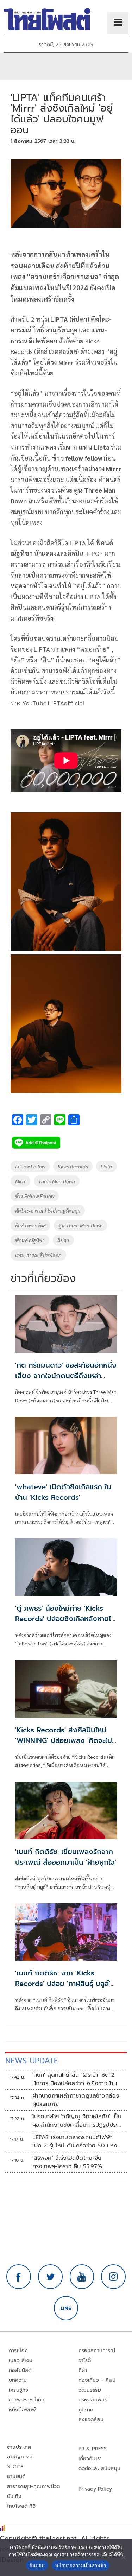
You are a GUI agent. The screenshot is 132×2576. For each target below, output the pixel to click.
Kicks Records (73, 1166)
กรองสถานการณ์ (97, 2351)
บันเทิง (14, 2496)
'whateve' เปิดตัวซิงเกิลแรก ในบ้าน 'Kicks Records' (63, 1492)
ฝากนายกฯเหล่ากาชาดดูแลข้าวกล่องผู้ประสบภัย (76, 2100)
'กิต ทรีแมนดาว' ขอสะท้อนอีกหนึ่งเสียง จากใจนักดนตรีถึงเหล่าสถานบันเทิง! (66, 1376)
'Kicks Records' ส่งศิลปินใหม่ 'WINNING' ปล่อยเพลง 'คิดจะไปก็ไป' (66, 1740)
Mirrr (20, 1181)
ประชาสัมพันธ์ (93, 2400)
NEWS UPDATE (32, 2061)
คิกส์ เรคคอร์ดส (30, 1225)
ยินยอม (37, 2565)
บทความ (18, 2380)
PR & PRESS (93, 2449)
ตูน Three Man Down (81, 1225)
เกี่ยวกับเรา (90, 2459)
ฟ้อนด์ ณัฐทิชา (30, 1240)
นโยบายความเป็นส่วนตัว (81, 2565)
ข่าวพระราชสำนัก (27, 2400)
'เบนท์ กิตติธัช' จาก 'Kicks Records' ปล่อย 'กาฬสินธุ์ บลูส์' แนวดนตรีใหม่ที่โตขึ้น (63, 1984)
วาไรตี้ (85, 2361)
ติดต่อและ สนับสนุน (100, 2469)
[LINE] (66, 2308)
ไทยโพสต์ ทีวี (21, 2506)
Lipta (106, 1166)
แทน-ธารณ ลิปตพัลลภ (38, 1255)
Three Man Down (57, 1181)
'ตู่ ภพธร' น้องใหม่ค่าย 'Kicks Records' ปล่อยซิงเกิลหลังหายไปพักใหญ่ (65, 1619)
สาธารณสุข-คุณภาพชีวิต (33, 2486)
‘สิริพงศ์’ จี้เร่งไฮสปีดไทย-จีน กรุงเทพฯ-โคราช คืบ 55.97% (67, 2162)
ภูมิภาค (86, 2410)
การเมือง (18, 2351)
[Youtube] (82, 2277)
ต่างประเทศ (19, 2447)
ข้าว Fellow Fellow (35, 1196)
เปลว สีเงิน (21, 2361)
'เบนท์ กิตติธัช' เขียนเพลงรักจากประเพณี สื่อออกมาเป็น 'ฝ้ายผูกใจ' (66, 1857)
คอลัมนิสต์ (20, 2370)
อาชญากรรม (21, 2457)
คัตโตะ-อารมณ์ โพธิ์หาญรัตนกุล (48, 1211)
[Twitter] (50, 2277)
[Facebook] (19, 2277)
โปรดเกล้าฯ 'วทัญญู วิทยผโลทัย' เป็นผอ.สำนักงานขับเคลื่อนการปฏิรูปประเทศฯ (77, 2121)
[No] (123, 2557)
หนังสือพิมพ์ (22, 2410)
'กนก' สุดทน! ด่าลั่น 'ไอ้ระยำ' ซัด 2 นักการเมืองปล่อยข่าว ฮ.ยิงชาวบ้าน (75, 2079)
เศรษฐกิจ (18, 2390)
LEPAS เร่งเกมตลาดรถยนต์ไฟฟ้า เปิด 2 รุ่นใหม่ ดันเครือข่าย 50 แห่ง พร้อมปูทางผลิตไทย (75, 2142)
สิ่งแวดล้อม (91, 2420)
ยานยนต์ (16, 2477)
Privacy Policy (95, 2489)
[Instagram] (113, 2277)
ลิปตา (63, 1240)
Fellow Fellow (30, 1166)
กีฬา (83, 2370)
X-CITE (15, 2467)
